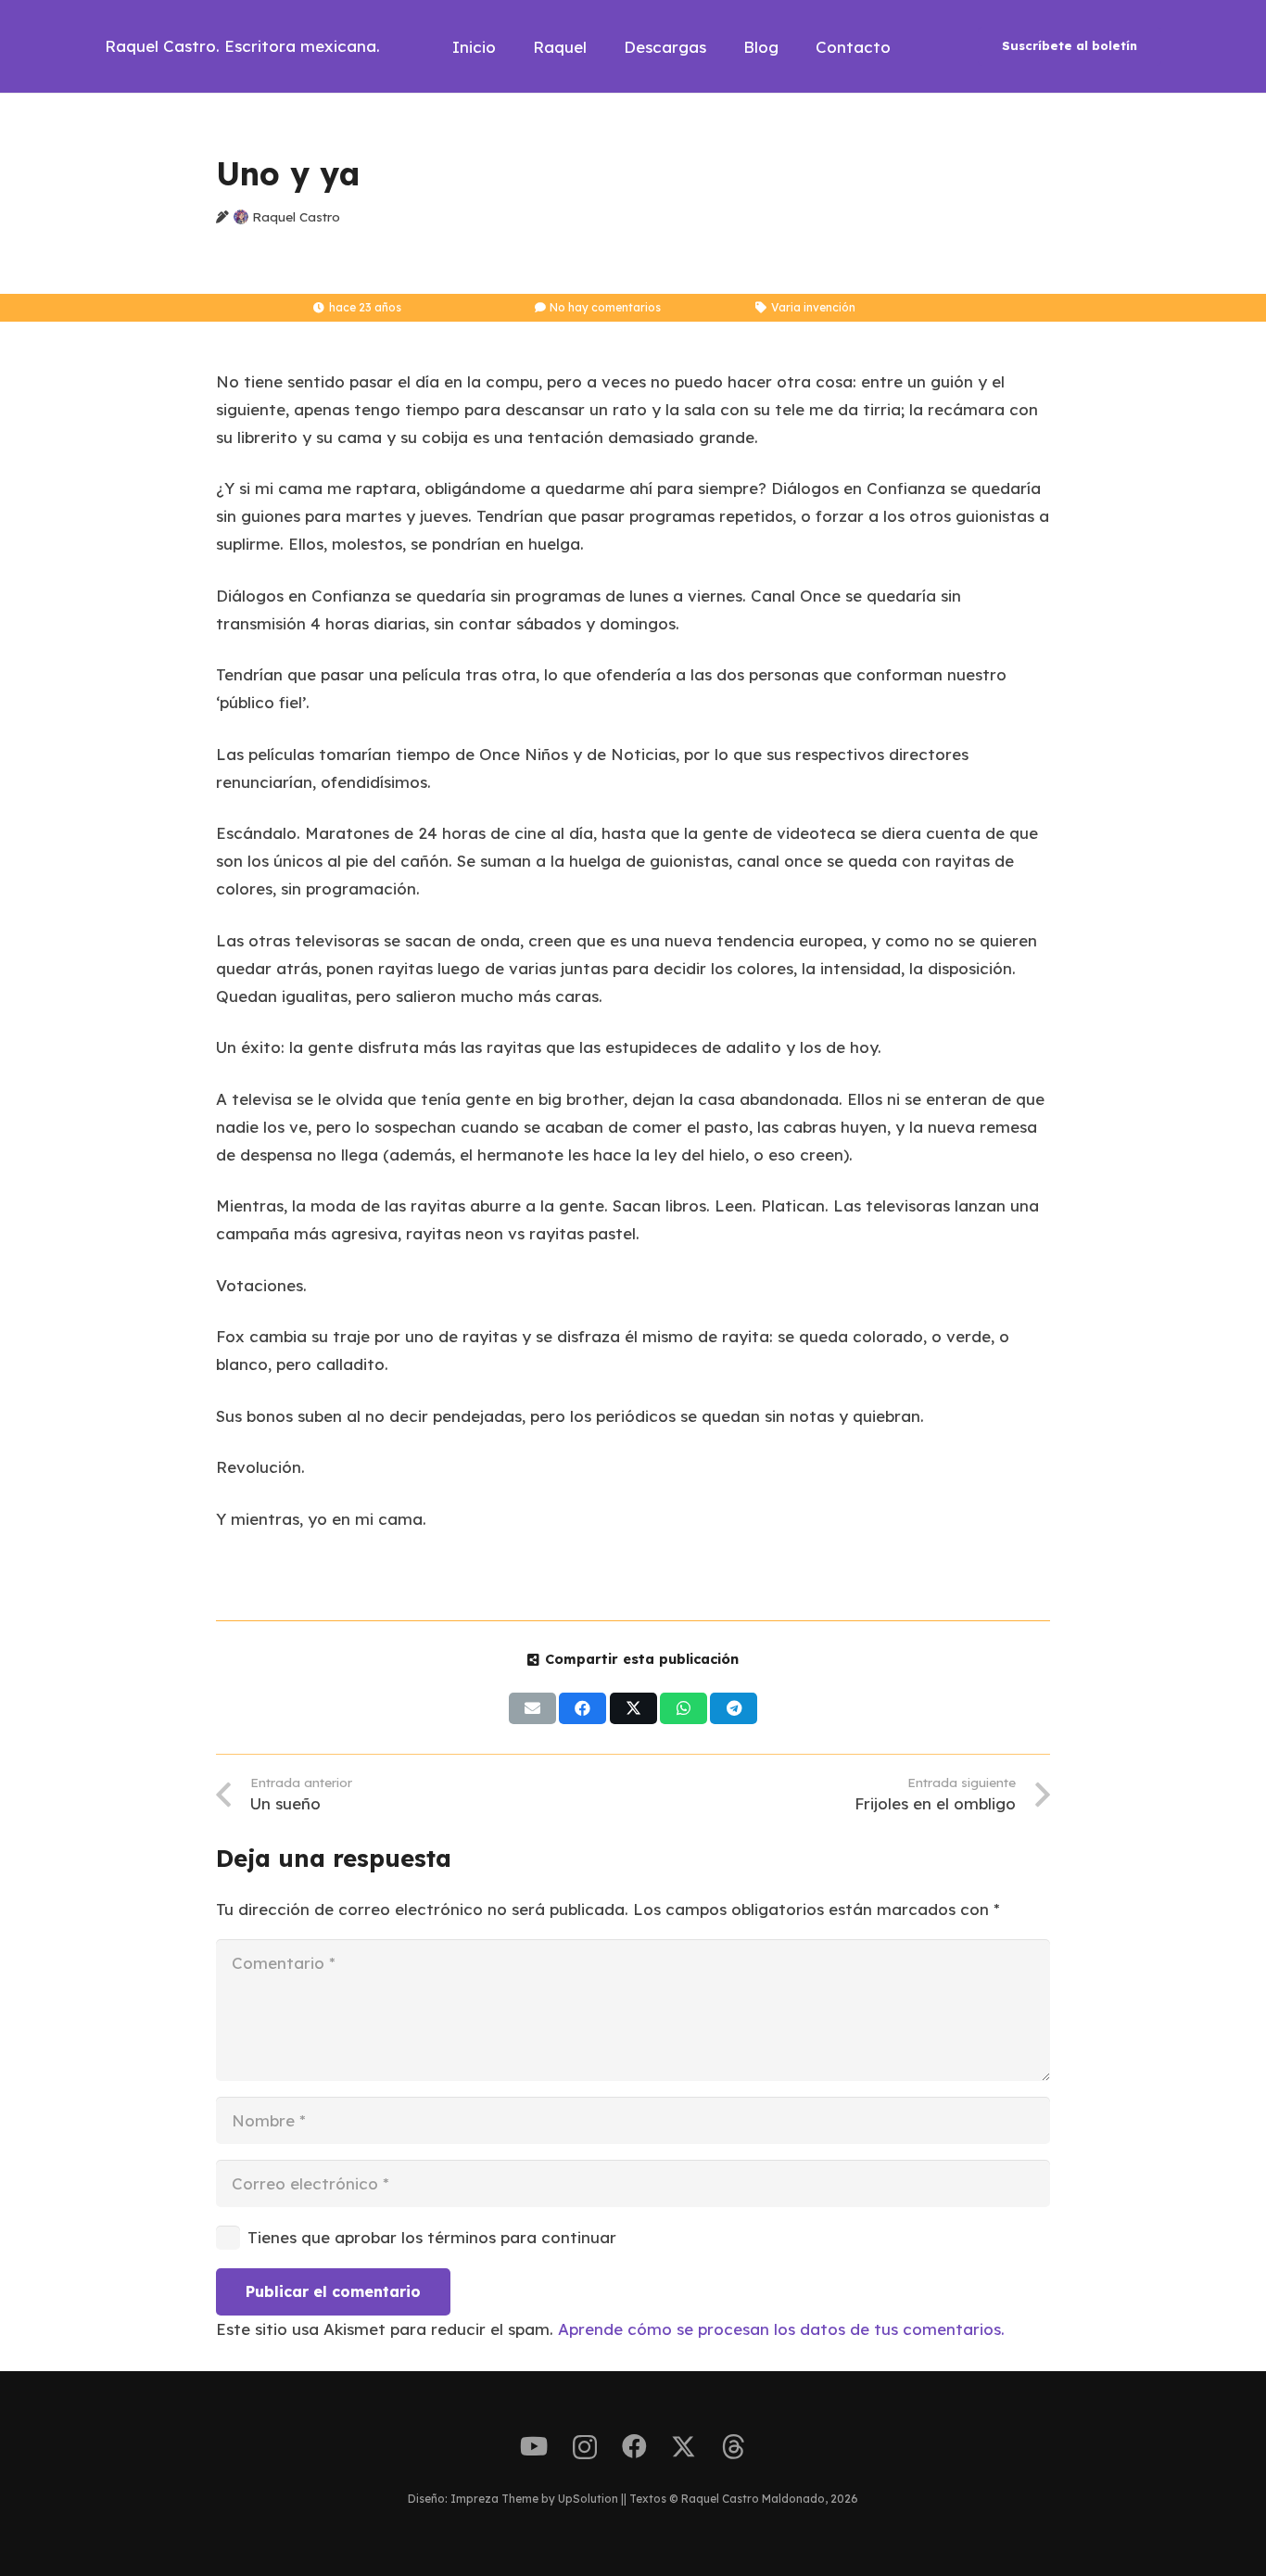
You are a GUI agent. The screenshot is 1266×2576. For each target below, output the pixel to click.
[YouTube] (534, 2447)
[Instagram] (585, 2448)
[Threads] (734, 2447)
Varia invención (813, 307)
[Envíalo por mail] (532, 1708)
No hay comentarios (605, 307)
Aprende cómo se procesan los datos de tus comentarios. (781, 2329)
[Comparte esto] (582, 1708)
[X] (684, 2447)
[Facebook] (634, 2447)
